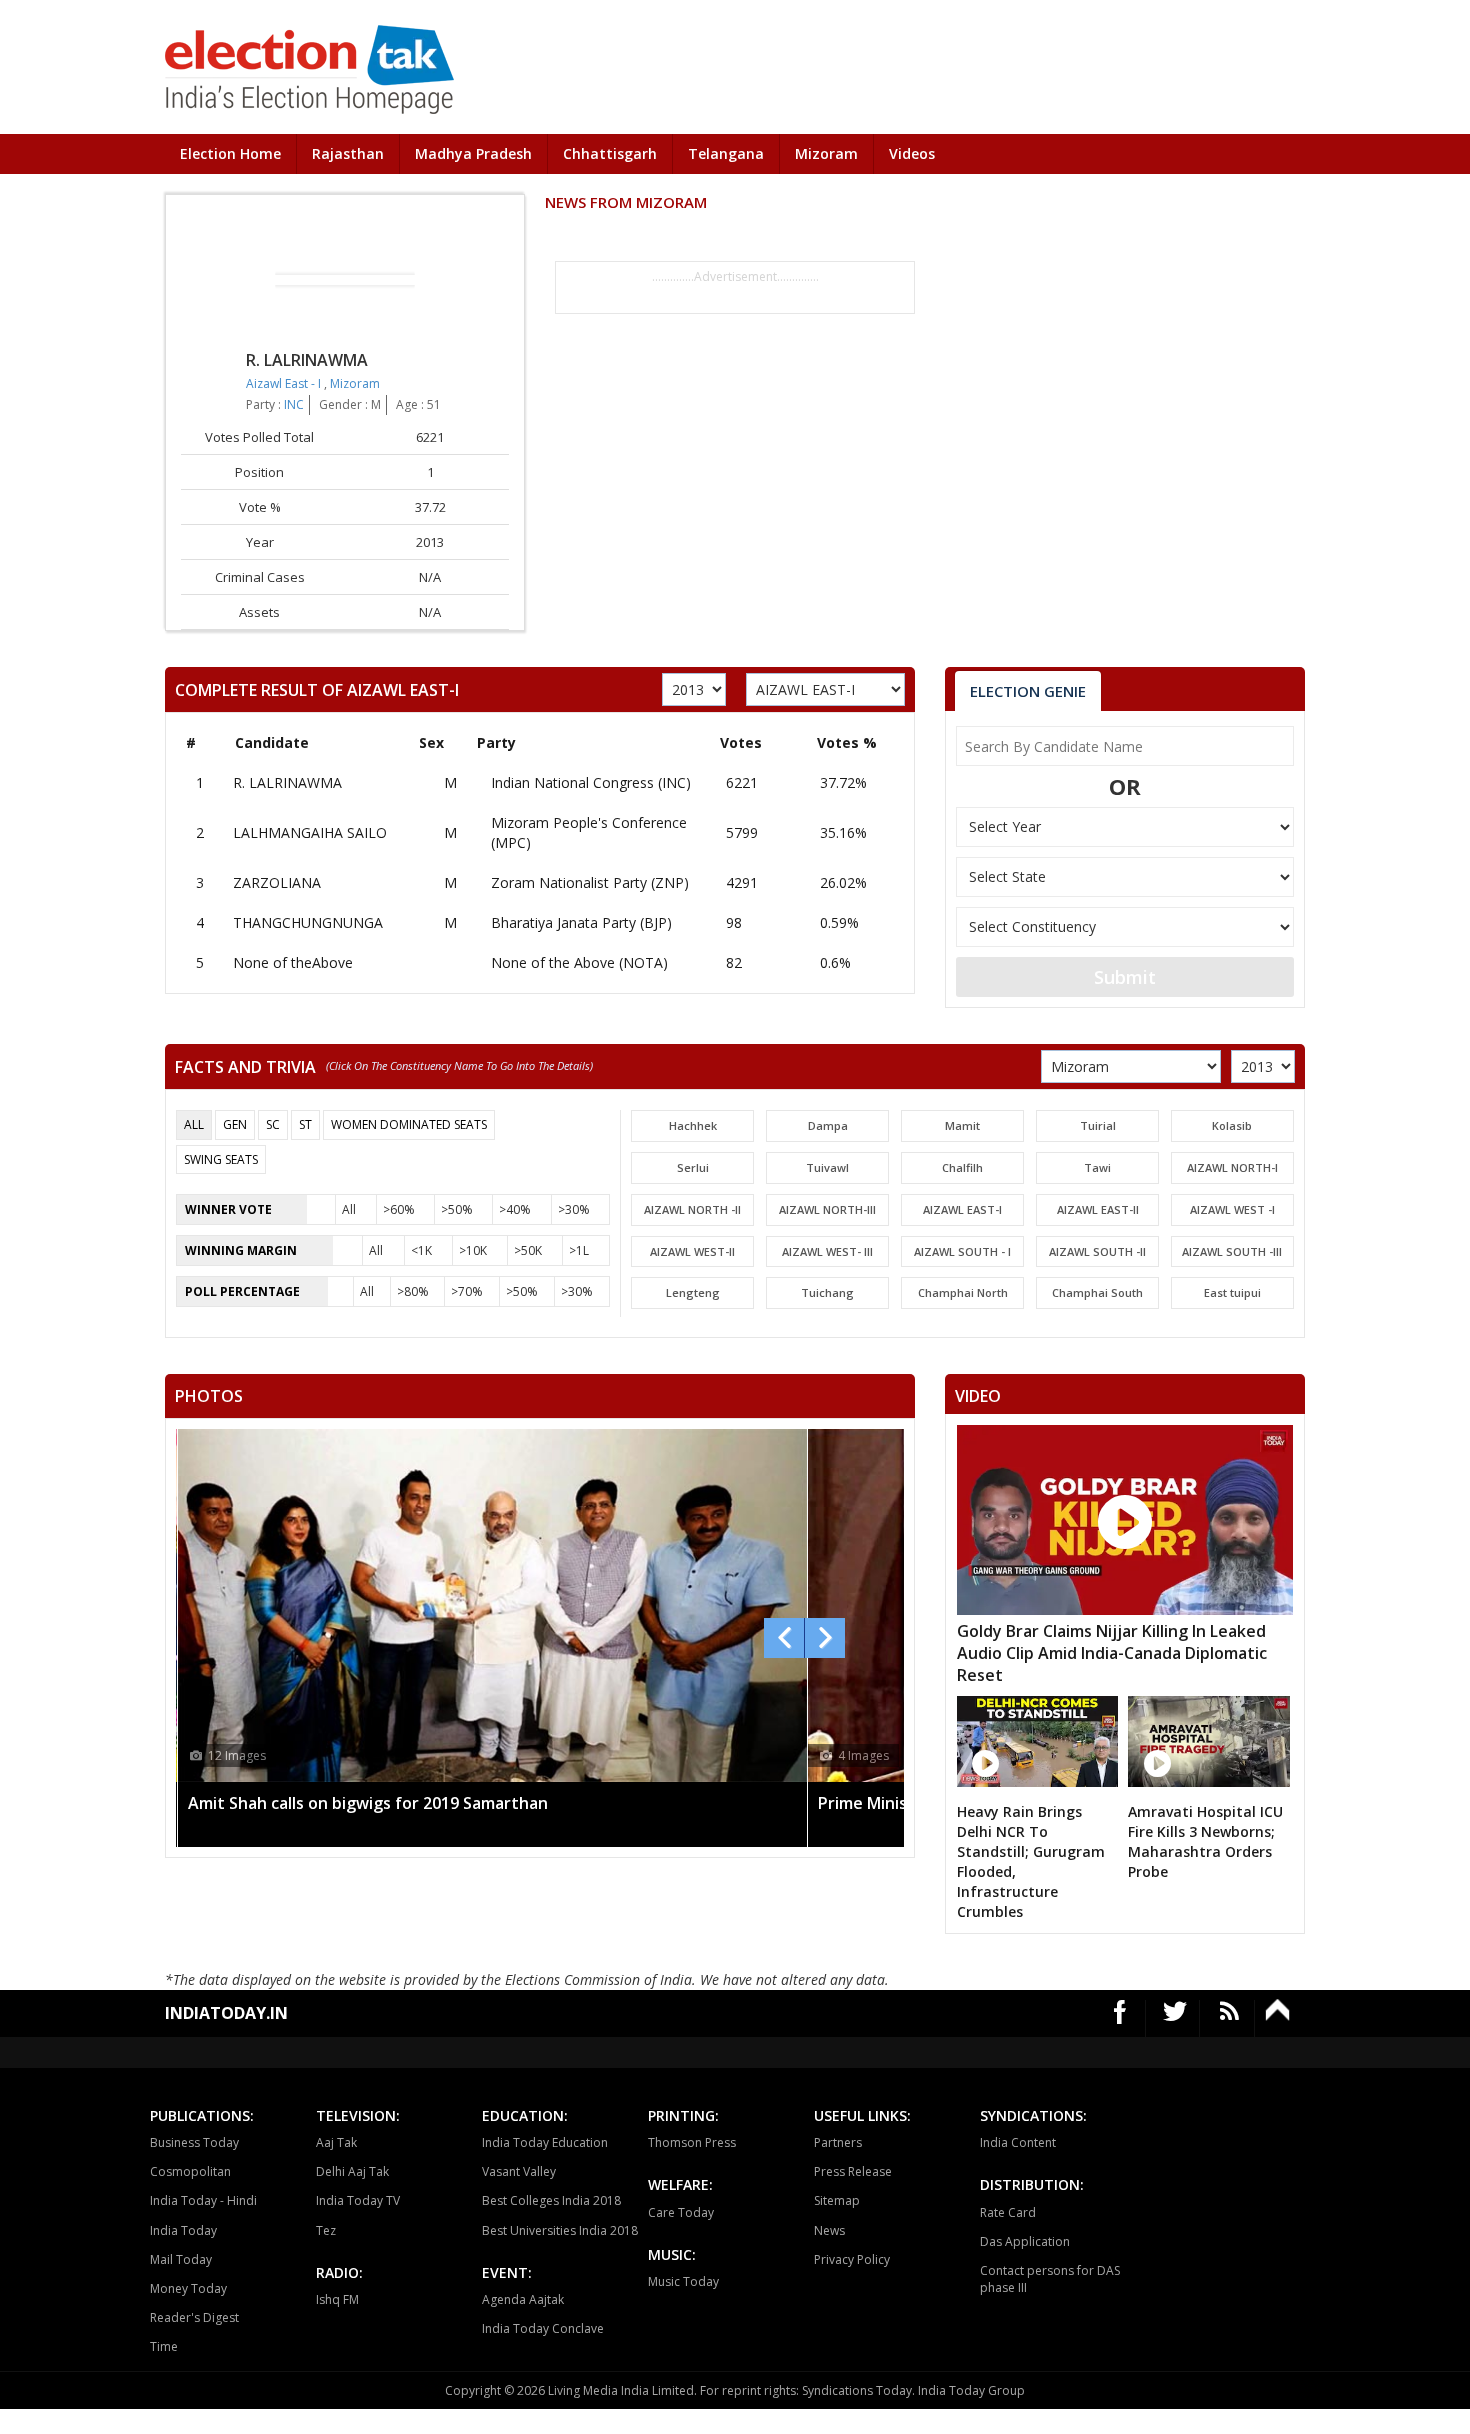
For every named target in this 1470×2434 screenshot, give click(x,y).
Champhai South (1097, 1292)
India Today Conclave (543, 2328)
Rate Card (1008, 2212)
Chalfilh (962, 1167)
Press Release (853, 2171)
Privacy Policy (852, 2259)
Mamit (962, 1125)
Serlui (693, 1167)
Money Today (188, 2288)
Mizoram (826, 153)
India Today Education (545, 2142)
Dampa (828, 1125)
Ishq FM (337, 2299)
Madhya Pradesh (473, 153)
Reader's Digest (194, 2317)
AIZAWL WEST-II (692, 1251)
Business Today (194, 2142)
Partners (838, 2142)
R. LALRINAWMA (287, 782)
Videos (912, 153)
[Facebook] (1120, 2018)
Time (164, 2346)
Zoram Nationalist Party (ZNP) (590, 882)
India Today (183, 2230)
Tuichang (827, 1292)
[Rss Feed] (1229, 2018)
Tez (326, 2230)
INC (294, 404)
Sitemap (837, 2200)
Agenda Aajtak (523, 2299)
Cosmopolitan (190, 2171)
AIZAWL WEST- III (827, 1251)
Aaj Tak (336, 2142)
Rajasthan (348, 153)
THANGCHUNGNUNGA (308, 922)
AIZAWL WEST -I (1232, 1209)
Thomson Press (692, 2142)
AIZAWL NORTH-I (1232, 1167)
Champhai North (963, 1292)
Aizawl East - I (285, 383)
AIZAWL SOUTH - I (962, 1251)
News (829, 2230)
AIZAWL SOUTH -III (1232, 1251)
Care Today (681, 2212)
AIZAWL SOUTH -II (1097, 1251)
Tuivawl (827, 1167)
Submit (1125, 977)
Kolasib (1232, 1125)
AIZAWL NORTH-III (827, 1209)
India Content (1018, 2142)
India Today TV (358, 2200)
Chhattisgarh (610, 153)
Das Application (1025, 2241)
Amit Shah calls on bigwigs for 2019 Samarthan (368, 1803)
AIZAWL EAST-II (1098, 1209)
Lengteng (693, 1292)
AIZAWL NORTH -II (692, 1209)
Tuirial (1098, 1125)
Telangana (726, 153)
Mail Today (181, 2259)
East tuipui (1232, 1292)
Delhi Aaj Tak (352, 2171)
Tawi (1097, 1167)
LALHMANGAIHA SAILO (310, 832)
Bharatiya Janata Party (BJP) (581, 922)
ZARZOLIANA (277, 882)
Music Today (683, 2281)
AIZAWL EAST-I (962, 1209)
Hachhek (693, 1125)
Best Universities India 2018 (560, 2230)
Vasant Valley (519, 2171)
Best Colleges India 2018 (551, 2200)
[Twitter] (1175, 2018)
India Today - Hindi (203, 2200)
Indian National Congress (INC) (591, 782)
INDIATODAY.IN (226, 2013)
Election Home (230, 153)
